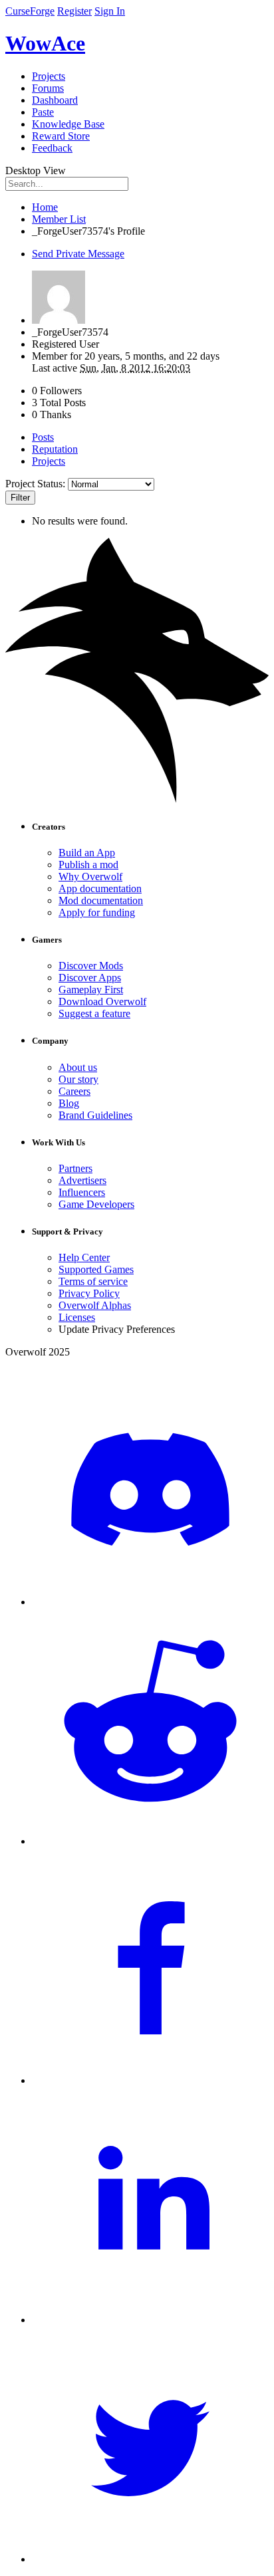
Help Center (84, 1257)
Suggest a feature (94, 1013)
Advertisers (82, 1180)
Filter (20, 498)
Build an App (87, 853)
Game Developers (96, 1204)
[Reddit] (150, 1841)
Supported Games (96, 1269)
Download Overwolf (102, 1001)
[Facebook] (150, 2080)
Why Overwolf (90, 877)
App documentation (100, 888)
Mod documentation (101, 900)
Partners (75, 1168)
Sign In (110, 11)
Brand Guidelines (95, 1115)
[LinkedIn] (150, 2320)
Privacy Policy (89, 1293)
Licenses (77, 1317)
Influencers (82, 1192)
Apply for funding (97, 912)
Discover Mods (91, 966)
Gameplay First (91, 990)
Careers (74, 1091)
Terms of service (93, 1281)
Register (74, 11)
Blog (69, 1103)
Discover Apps (90, 978)
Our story (78, 1079)
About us (78, 1067)
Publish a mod (88, 865)
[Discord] (150, 1602)
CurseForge (30, 11)
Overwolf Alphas (95, 1305)
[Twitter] (150, 2559)
